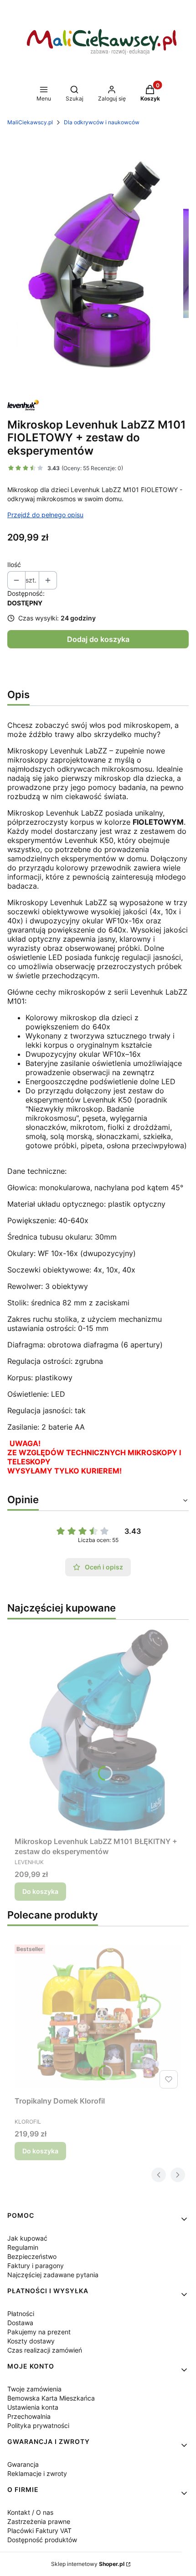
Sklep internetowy (88, 2564)
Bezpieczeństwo (32, 2256)
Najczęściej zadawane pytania (53, 2275)
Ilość (14, 564)
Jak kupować (27, 2238)
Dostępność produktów (42, 2540)
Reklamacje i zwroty (37, 2473)
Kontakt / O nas (30, 2512)
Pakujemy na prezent (39, 2332)
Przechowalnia (29, 2416)
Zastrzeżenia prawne (39, 2521)
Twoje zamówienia (34, 2389)
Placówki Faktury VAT (39, 2531)
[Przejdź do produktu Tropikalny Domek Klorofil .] (98, 2017)
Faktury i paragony (36, 2266)
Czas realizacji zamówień (45, 2350)
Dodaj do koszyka (98, 639)
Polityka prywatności (38, 2425)
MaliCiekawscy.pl (30, 122)
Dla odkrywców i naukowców (102, 122)
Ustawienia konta (33, 2407)
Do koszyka (40, 1891)
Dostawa (20, 2323)
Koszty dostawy (31, 2341)
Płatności (21, 2314)
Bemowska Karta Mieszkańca (51, 2398)
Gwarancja (23, 2464)
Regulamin (23, 2247)
